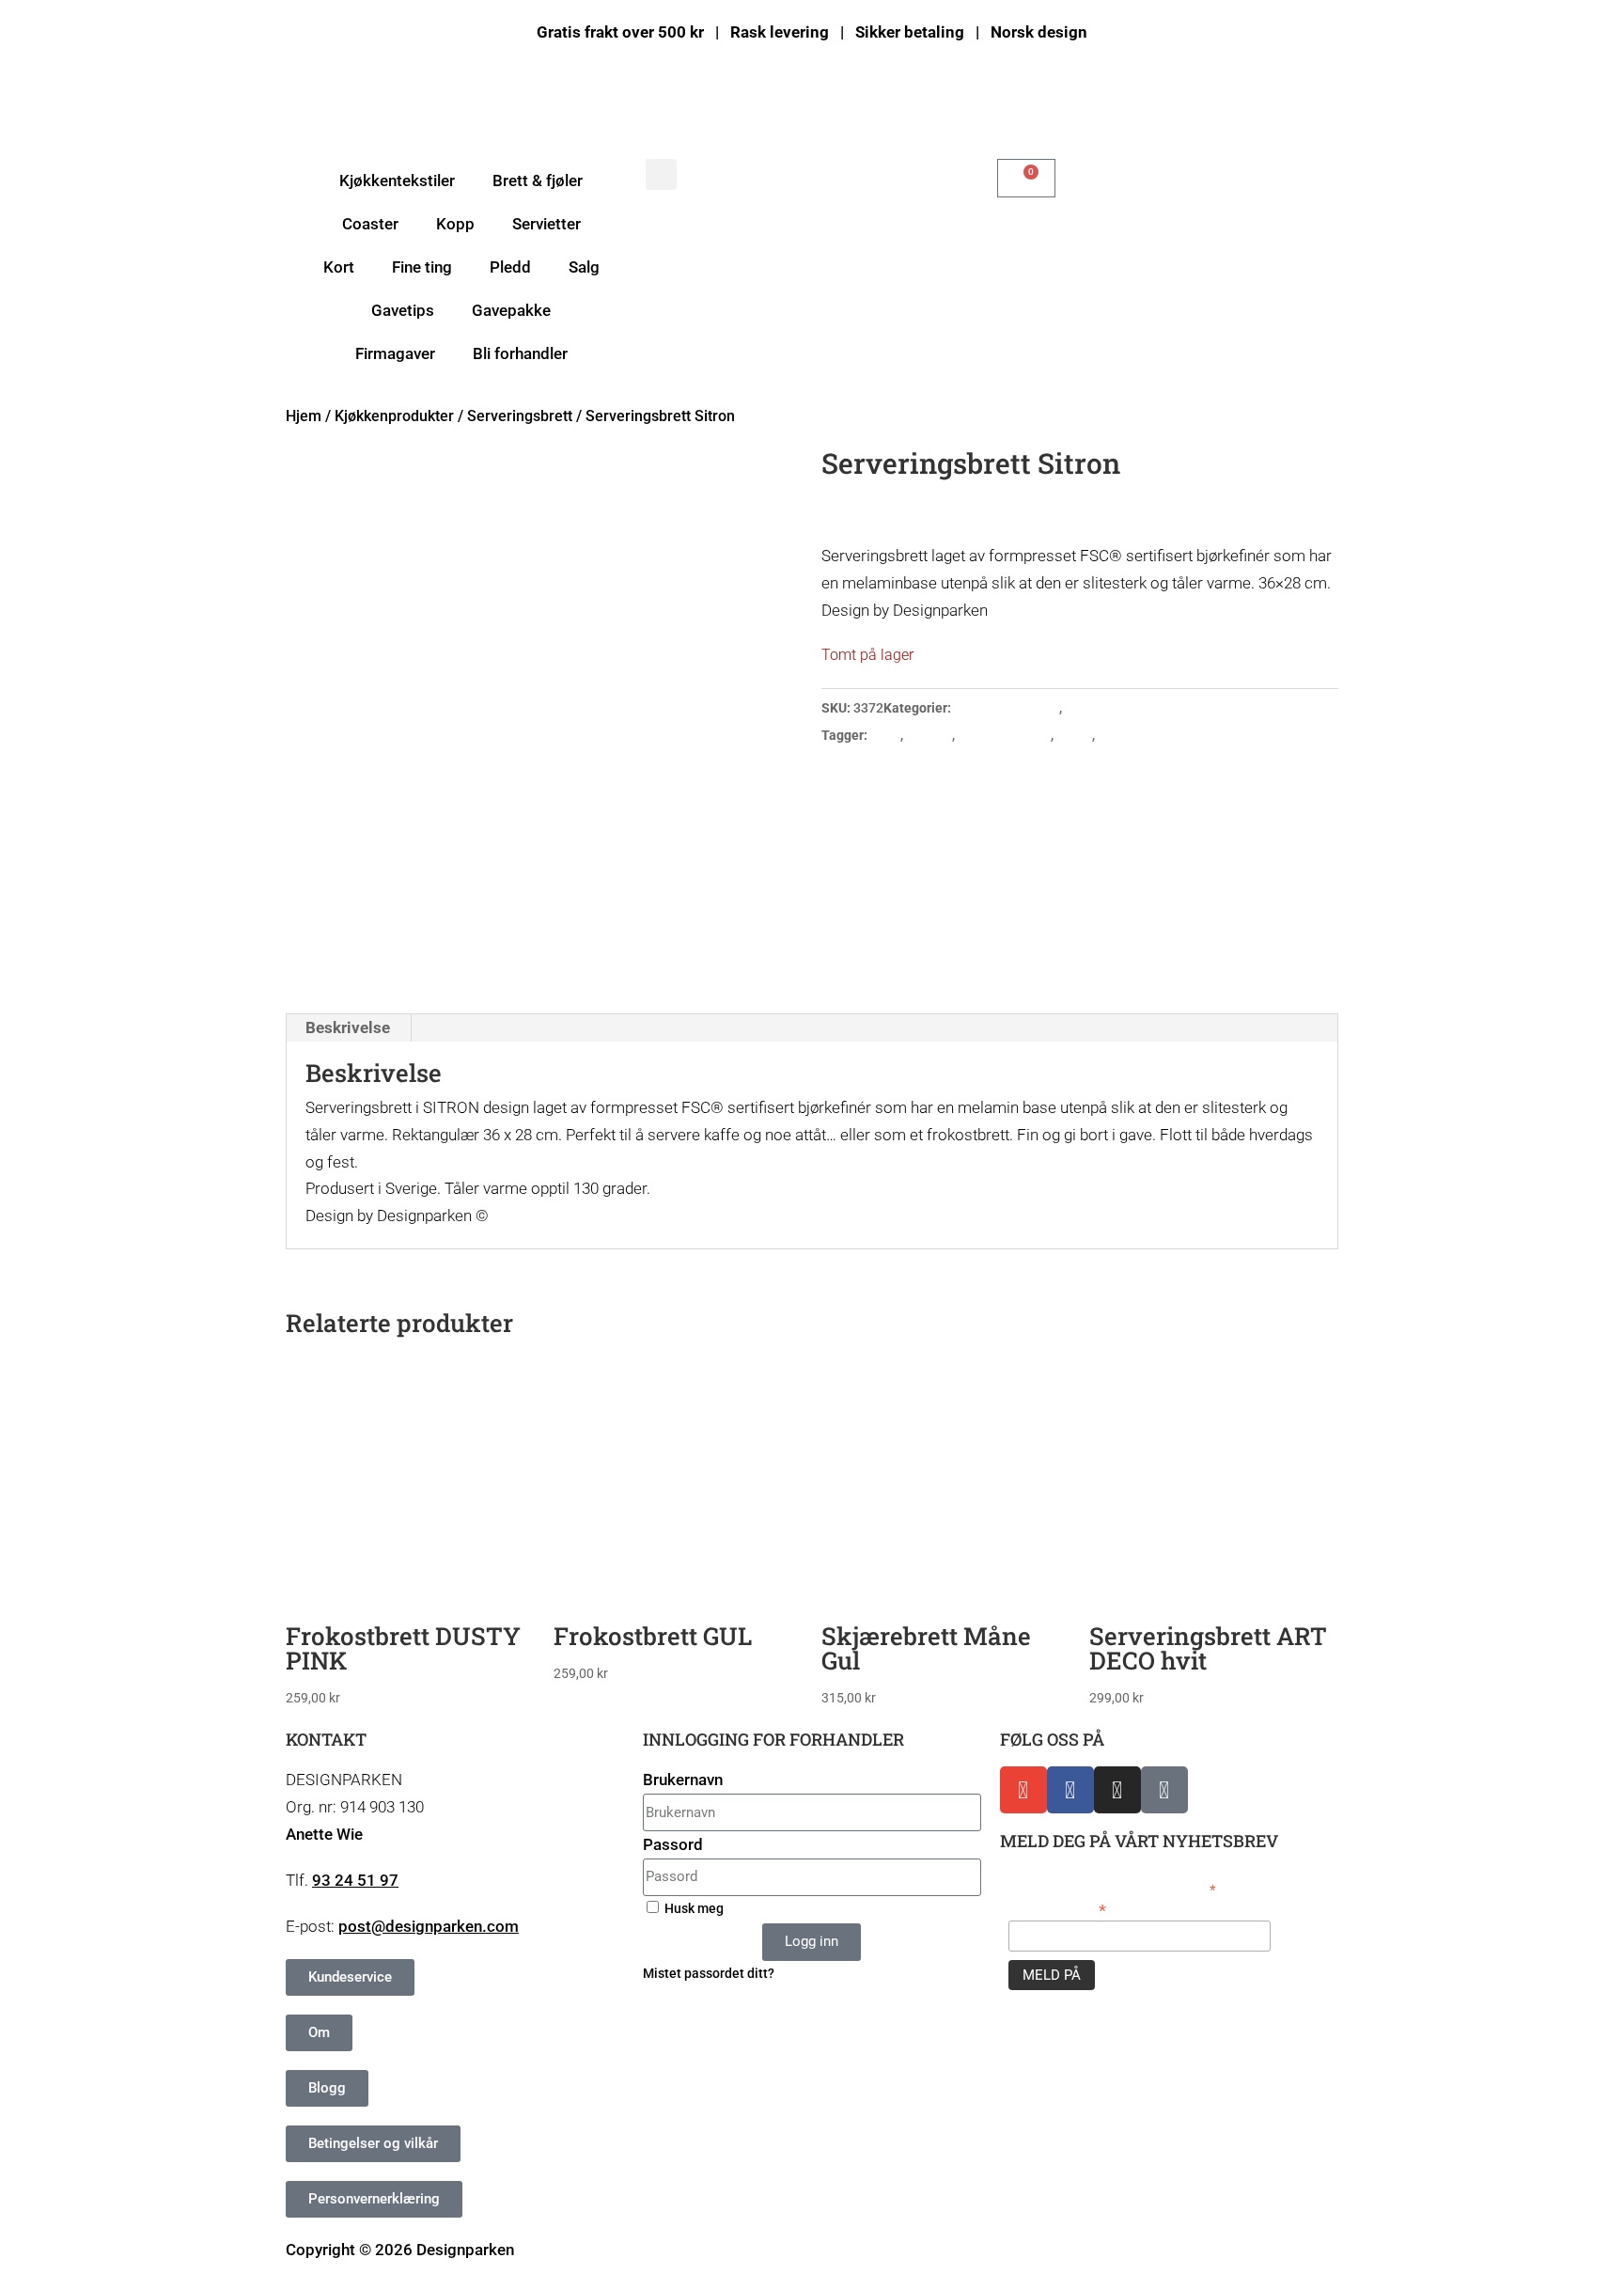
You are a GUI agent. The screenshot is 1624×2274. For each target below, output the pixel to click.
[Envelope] (1023, 1790)
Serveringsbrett (520, 416)
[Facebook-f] (1070, 1790)
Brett (885, 735)
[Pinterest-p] (1164, 1790)
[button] (661, 174)
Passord (673, 1844)
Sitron (1074, 735)
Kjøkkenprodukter (394, 416)
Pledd (510, 267)
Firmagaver (395, 353)
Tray (1111, 735)
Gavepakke (511, 310)
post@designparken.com (429, 1926)
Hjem (304, 416)
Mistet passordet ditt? (709, 1974)
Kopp (455, 224)
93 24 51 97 (355, 1880)
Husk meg (693, 1909)
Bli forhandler (520, 353)
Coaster (370, 224)
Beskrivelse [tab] (348, 1027)
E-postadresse (1057, 1909)
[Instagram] (1117, 1790)
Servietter (547, 224)
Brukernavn (683, 1780)
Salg (584, 267)
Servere (929, 735)
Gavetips (403, 310)
